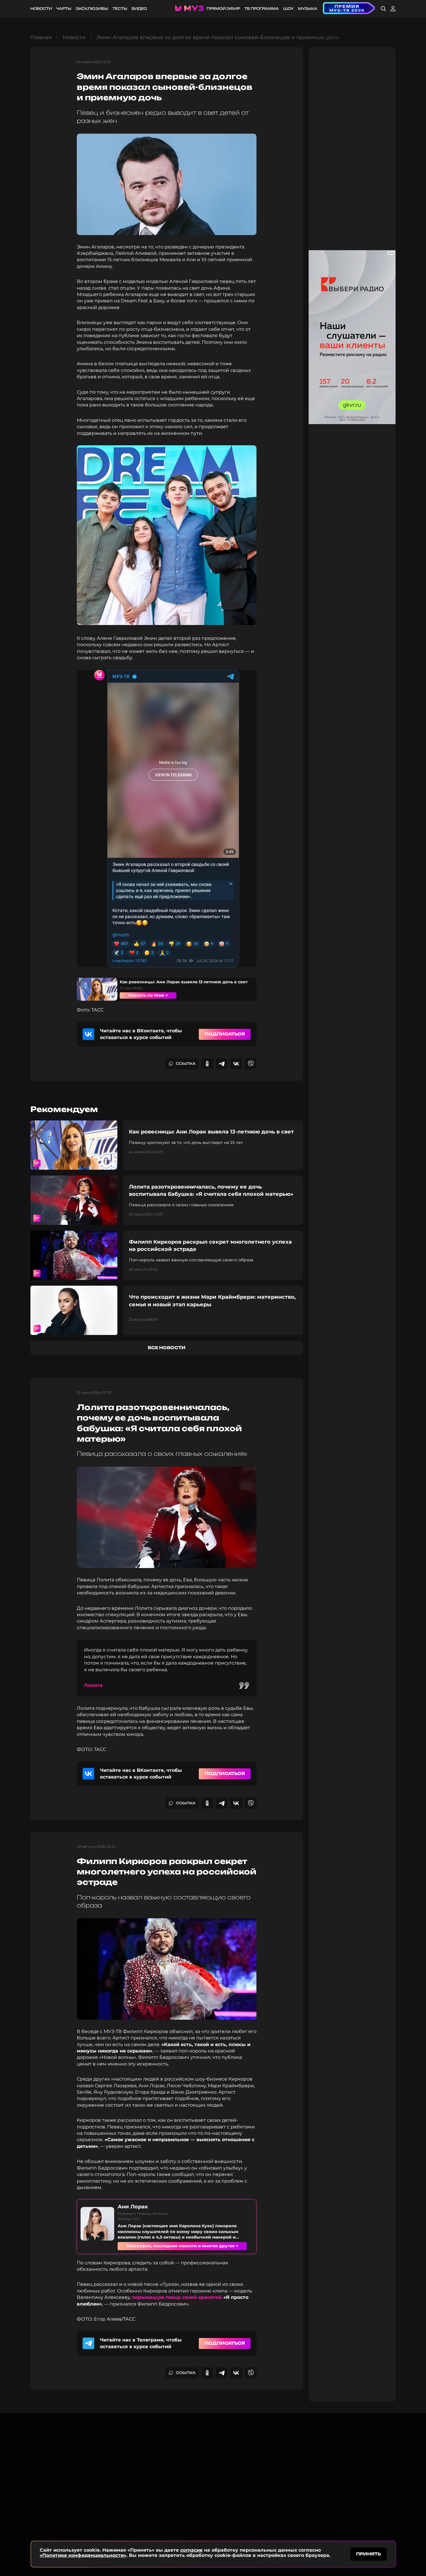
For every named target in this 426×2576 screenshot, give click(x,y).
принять (368, 2554)
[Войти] (393, 9)
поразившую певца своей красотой (177, 2297)
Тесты (120, 9)
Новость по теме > (148, 995)
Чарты (64, 9)
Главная (41, 37)
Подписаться (225, 1034)
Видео (139, 9)
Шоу (288, 9)
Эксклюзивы (92, 9)
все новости (167, 1348)
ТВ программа (262, 9)
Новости (41, 9)
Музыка (308, 9)
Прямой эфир (223, 9)
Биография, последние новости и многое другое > (182, 2246)
